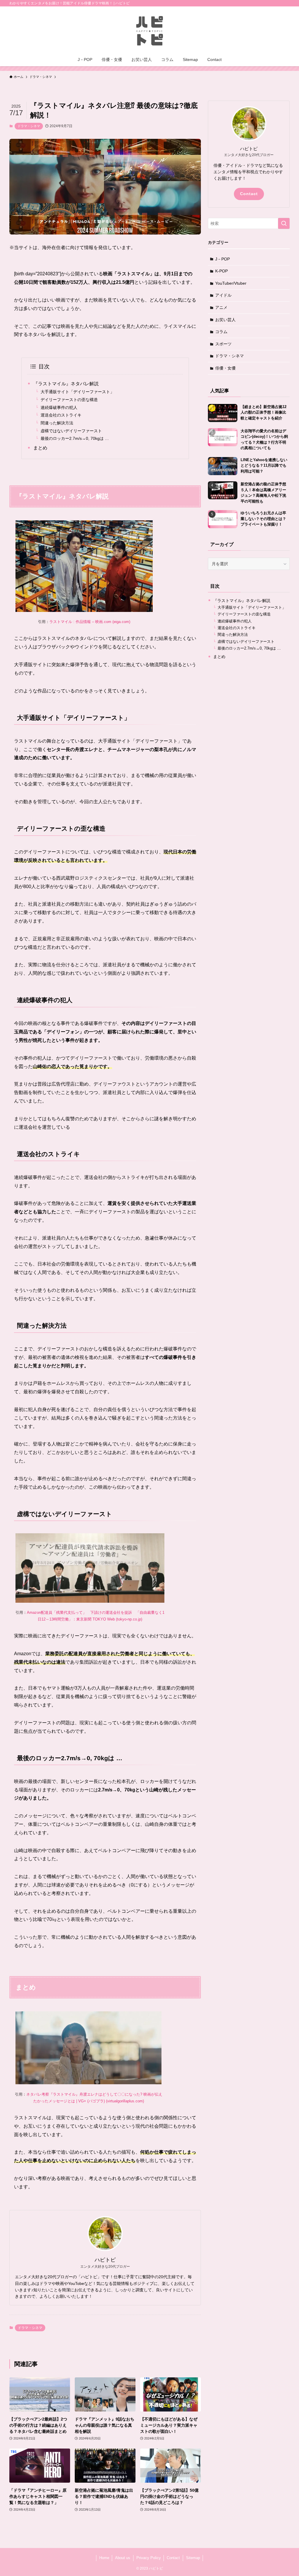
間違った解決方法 (57, 423)
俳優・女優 (225, 368)
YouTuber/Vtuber (231, 283)
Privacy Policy (149, 2558)
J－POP (222, 259)
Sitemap (193, 2558)
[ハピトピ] (149, 31)
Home (104, 2558)
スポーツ (223, 344)
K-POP (221, 271)
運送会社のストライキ (61, 415)
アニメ (221, 307)
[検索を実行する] (284, 223)
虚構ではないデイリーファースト (71, 431)
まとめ (40, 448)
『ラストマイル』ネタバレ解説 (66, 384)
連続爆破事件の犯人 (59, 407)
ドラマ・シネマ (29, 126)
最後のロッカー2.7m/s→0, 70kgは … (75, 438)
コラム (221, 332)
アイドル (223, 295)
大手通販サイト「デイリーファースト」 (77, 392)
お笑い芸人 (225, 320)
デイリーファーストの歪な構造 (69, 400)
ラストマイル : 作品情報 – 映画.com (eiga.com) (90, 622)
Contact (249, 194)
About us (123, 2558)
